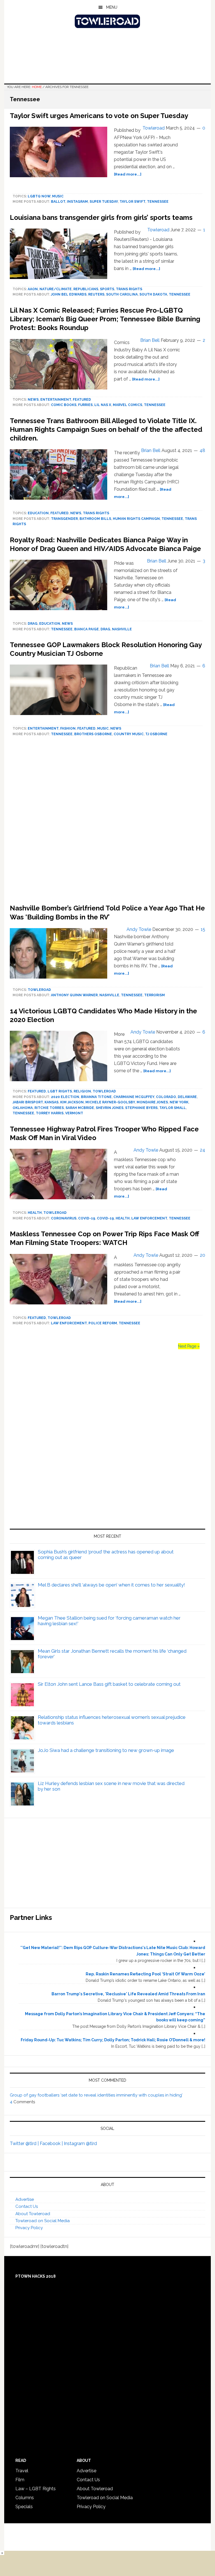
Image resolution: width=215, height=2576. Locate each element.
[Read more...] (128, 174)
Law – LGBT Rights (36, 2489)
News (33, 400)
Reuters (96, 294)
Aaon (33, 289)
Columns (25, 2498)
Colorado (166, 1097)
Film (20, 2480)
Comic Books (64, 405)
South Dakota (153, 294)
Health (35, 1213)
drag (105, 629)
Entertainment (56, 400)
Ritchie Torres (49, 1108)
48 (202, 450)
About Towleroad (33, 2214)
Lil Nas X (103, 405)
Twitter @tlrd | (25, 2143)
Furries (85, 405)
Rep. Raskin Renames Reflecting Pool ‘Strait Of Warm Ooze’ (145, 1974)
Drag (33, 624)
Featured (82, 400)
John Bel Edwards (69, 294)
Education (38, 513)
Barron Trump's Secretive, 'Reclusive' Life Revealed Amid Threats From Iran (128, 1994)
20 (203, 1255)
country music (129, 734)
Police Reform (103, 1323)
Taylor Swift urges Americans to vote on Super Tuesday (99, 116)
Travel (22, 2471)
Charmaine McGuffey (134, 1097)
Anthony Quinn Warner (74, 995)
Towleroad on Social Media (43, 2221)
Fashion (68, 728)
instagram (77, 202)
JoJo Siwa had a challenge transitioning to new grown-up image (106, 1750)
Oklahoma (23, 1108)
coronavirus (64, 1218)
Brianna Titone (96, 1097)
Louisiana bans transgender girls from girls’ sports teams (101, 217)
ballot (58, 202)
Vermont (74, 1113)
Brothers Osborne (93, 734)
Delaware (187, 1097)
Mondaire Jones (152, 1102)
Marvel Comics (128, 405)
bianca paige (87, 629)
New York (179, 1102)
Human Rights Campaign (136, 519)
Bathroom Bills (95, 519)
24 (203, 1150)
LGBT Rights (60, 1091)
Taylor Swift (132, 202)
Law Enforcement (149, 1218)
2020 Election (65, 1097)
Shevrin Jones (110, 1108)
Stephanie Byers (141, 1108)
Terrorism (155, 995)
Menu (112, 7)
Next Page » (189, 1346)
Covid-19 (87, 1218)
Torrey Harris (50, 1113)
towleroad (39, 990)
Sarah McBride (80, 1108)
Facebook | (52, 2143)
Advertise (25, 2199)
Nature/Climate (56, 289)
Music (58, 196)
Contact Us (27, 2206)
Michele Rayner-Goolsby (110, 1102)
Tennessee (158, 202)
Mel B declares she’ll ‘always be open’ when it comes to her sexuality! (111, 1585)
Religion (82, 1091)
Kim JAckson (72, 1102)
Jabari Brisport (28, 1102)
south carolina (122, 294)
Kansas (52, 1102)
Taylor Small (173, 1108)
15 (203, 929)
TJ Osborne (156, 734)
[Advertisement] (107, 822)
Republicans (86, 289)
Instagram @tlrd (80, 2143)
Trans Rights (129, 289)
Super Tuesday (104, 202)
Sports (107, 289)
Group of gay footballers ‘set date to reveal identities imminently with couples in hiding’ (96, 2095)
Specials (24, 2507)
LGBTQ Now (39, 196)
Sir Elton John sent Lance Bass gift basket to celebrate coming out (109, 1684)
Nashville (122, 629)
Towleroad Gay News (107, 21)
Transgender (64, 519)
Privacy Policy (29, 2228)
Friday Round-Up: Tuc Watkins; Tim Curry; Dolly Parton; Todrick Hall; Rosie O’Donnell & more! (113, 2040)
